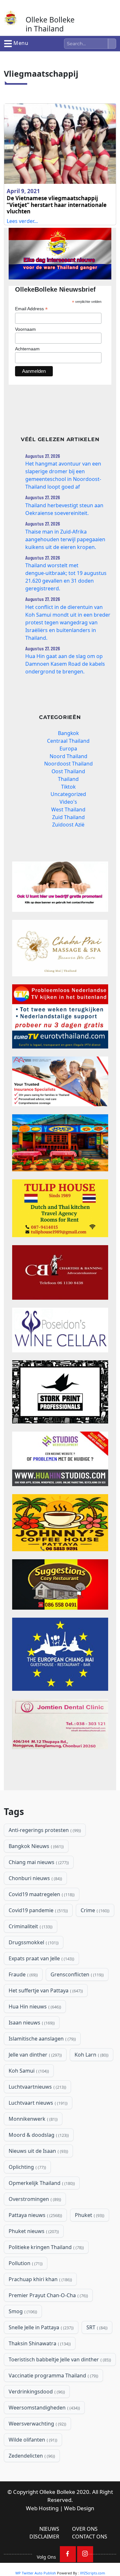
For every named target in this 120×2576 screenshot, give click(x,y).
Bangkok (68, 733)
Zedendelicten (31, 2456)
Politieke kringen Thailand (46, 2247)
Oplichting (27, 2167)
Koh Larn (91, 2055)
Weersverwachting (37, 2424)
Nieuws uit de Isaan (38, 2151)
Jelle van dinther (35, 2055)
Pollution (25, 2263)
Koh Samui (28, 2071)
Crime (94, 1910)
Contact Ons (90, 2537)
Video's (68, 802)
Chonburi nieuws (35, 1878)
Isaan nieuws (31, 2023)
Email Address (31, 309)
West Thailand (68, 809)
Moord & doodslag (38, 2135)
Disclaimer (44, 2537)
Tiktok (68, 787)
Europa (68, 749)
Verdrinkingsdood (36, 2392)
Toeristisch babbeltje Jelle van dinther (59, 2359)
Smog (22, 2311)
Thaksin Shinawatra (39, 2343)
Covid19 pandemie (38, 1910)
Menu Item (68, 2554)
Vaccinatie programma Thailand (53, 2375)
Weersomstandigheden (44, 2408)
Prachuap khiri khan (40, 2279)
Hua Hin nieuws (34, 2007)
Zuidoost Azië (68, 825)
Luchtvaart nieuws (37, 2103)
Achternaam (27, 349)
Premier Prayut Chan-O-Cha (48, 2295)
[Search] (112, 44)
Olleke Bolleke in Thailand (50, 24)
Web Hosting (42, 2508)
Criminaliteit (30, 1926)
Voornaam (25, 329)
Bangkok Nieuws (36, 1846)
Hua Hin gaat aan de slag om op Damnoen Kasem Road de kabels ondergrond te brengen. (65, 664)
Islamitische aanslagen (42, 2039)
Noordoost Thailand (68, 764)
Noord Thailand (68, 756)
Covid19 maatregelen (41, 1894)
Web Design (79, 2508)
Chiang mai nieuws (38, 1862)
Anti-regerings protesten (44, 1830)
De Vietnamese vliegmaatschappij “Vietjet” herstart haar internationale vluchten (57, 205)
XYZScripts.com (92, 2573)
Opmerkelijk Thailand (41, 2183)
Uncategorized (68, 794)
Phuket (89, 2215)
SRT (96, 2327)
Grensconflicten (76, 1974)
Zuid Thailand (68, 817)
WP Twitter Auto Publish (36, 2573)
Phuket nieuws (33, 2231)
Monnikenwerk (32, 2119)
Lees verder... (22, 221)
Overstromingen (34, 2199)
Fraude (23, 1974)
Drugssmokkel (33, 1942)
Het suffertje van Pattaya (45, 1990)
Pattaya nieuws (35, 2215)
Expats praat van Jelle (41, 1958)
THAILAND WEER (60, 1775)
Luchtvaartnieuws (37, 2087)
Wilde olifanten (32, 2440)
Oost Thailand (68, 771)
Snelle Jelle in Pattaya (40, 2327)
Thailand (68, 779)
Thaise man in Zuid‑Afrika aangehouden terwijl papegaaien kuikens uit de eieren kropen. (65, 539)
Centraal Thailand (68, 741)
